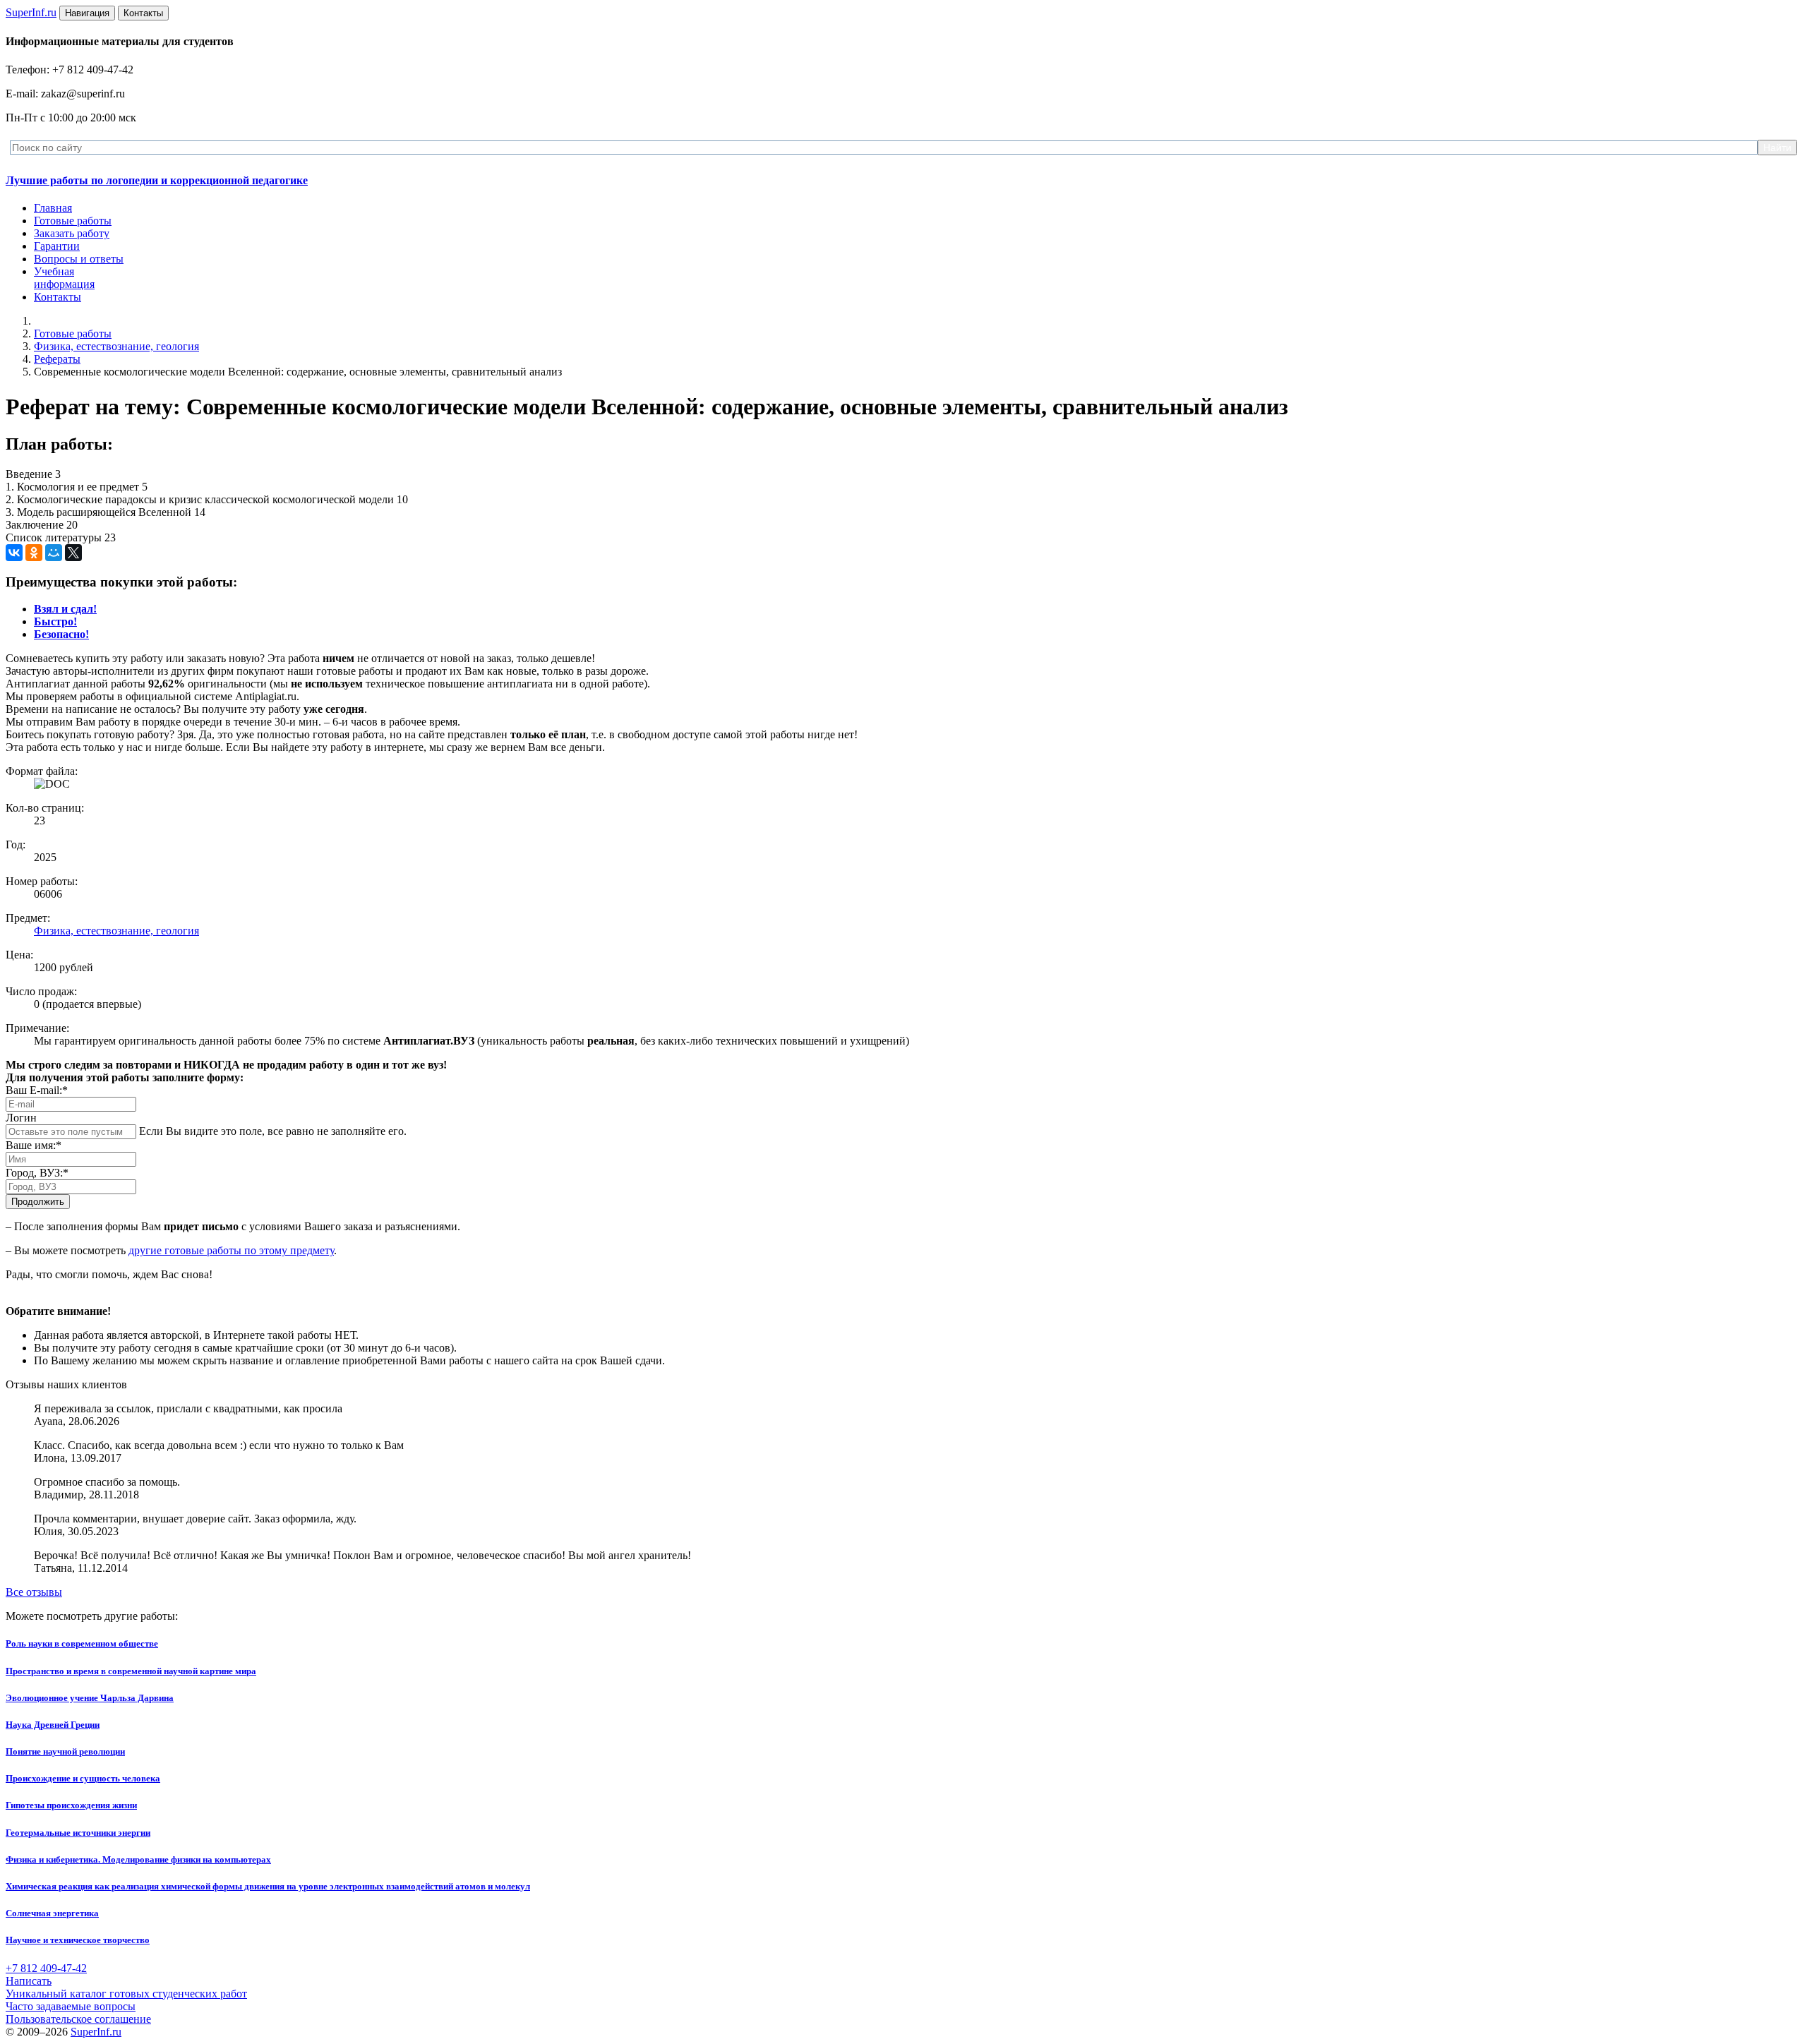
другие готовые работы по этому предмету (231, 1250)
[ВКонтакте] (14, 553)
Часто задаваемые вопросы (71, 2006)
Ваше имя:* (34, 1145)
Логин (21, 1118)
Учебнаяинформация (64, 278)
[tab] (65, 609)
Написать (29, 1981)
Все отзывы (34, 1592)
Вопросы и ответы (79, 259)
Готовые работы (73, 221)
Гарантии (57, 246)
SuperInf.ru (96, 2032)
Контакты (58, 297)
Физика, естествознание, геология (116, 346)
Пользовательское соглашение (78, 2019)
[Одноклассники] (34, 553)
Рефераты (57, 359)
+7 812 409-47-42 (46, 1968)
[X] (73, 553)
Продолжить (38, 1202)
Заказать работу (72, 233)
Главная (53, 208)
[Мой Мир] (54, 553)
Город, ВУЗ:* (37, 1173)
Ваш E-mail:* (37, 1090)
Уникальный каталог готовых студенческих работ (126, 1994)
